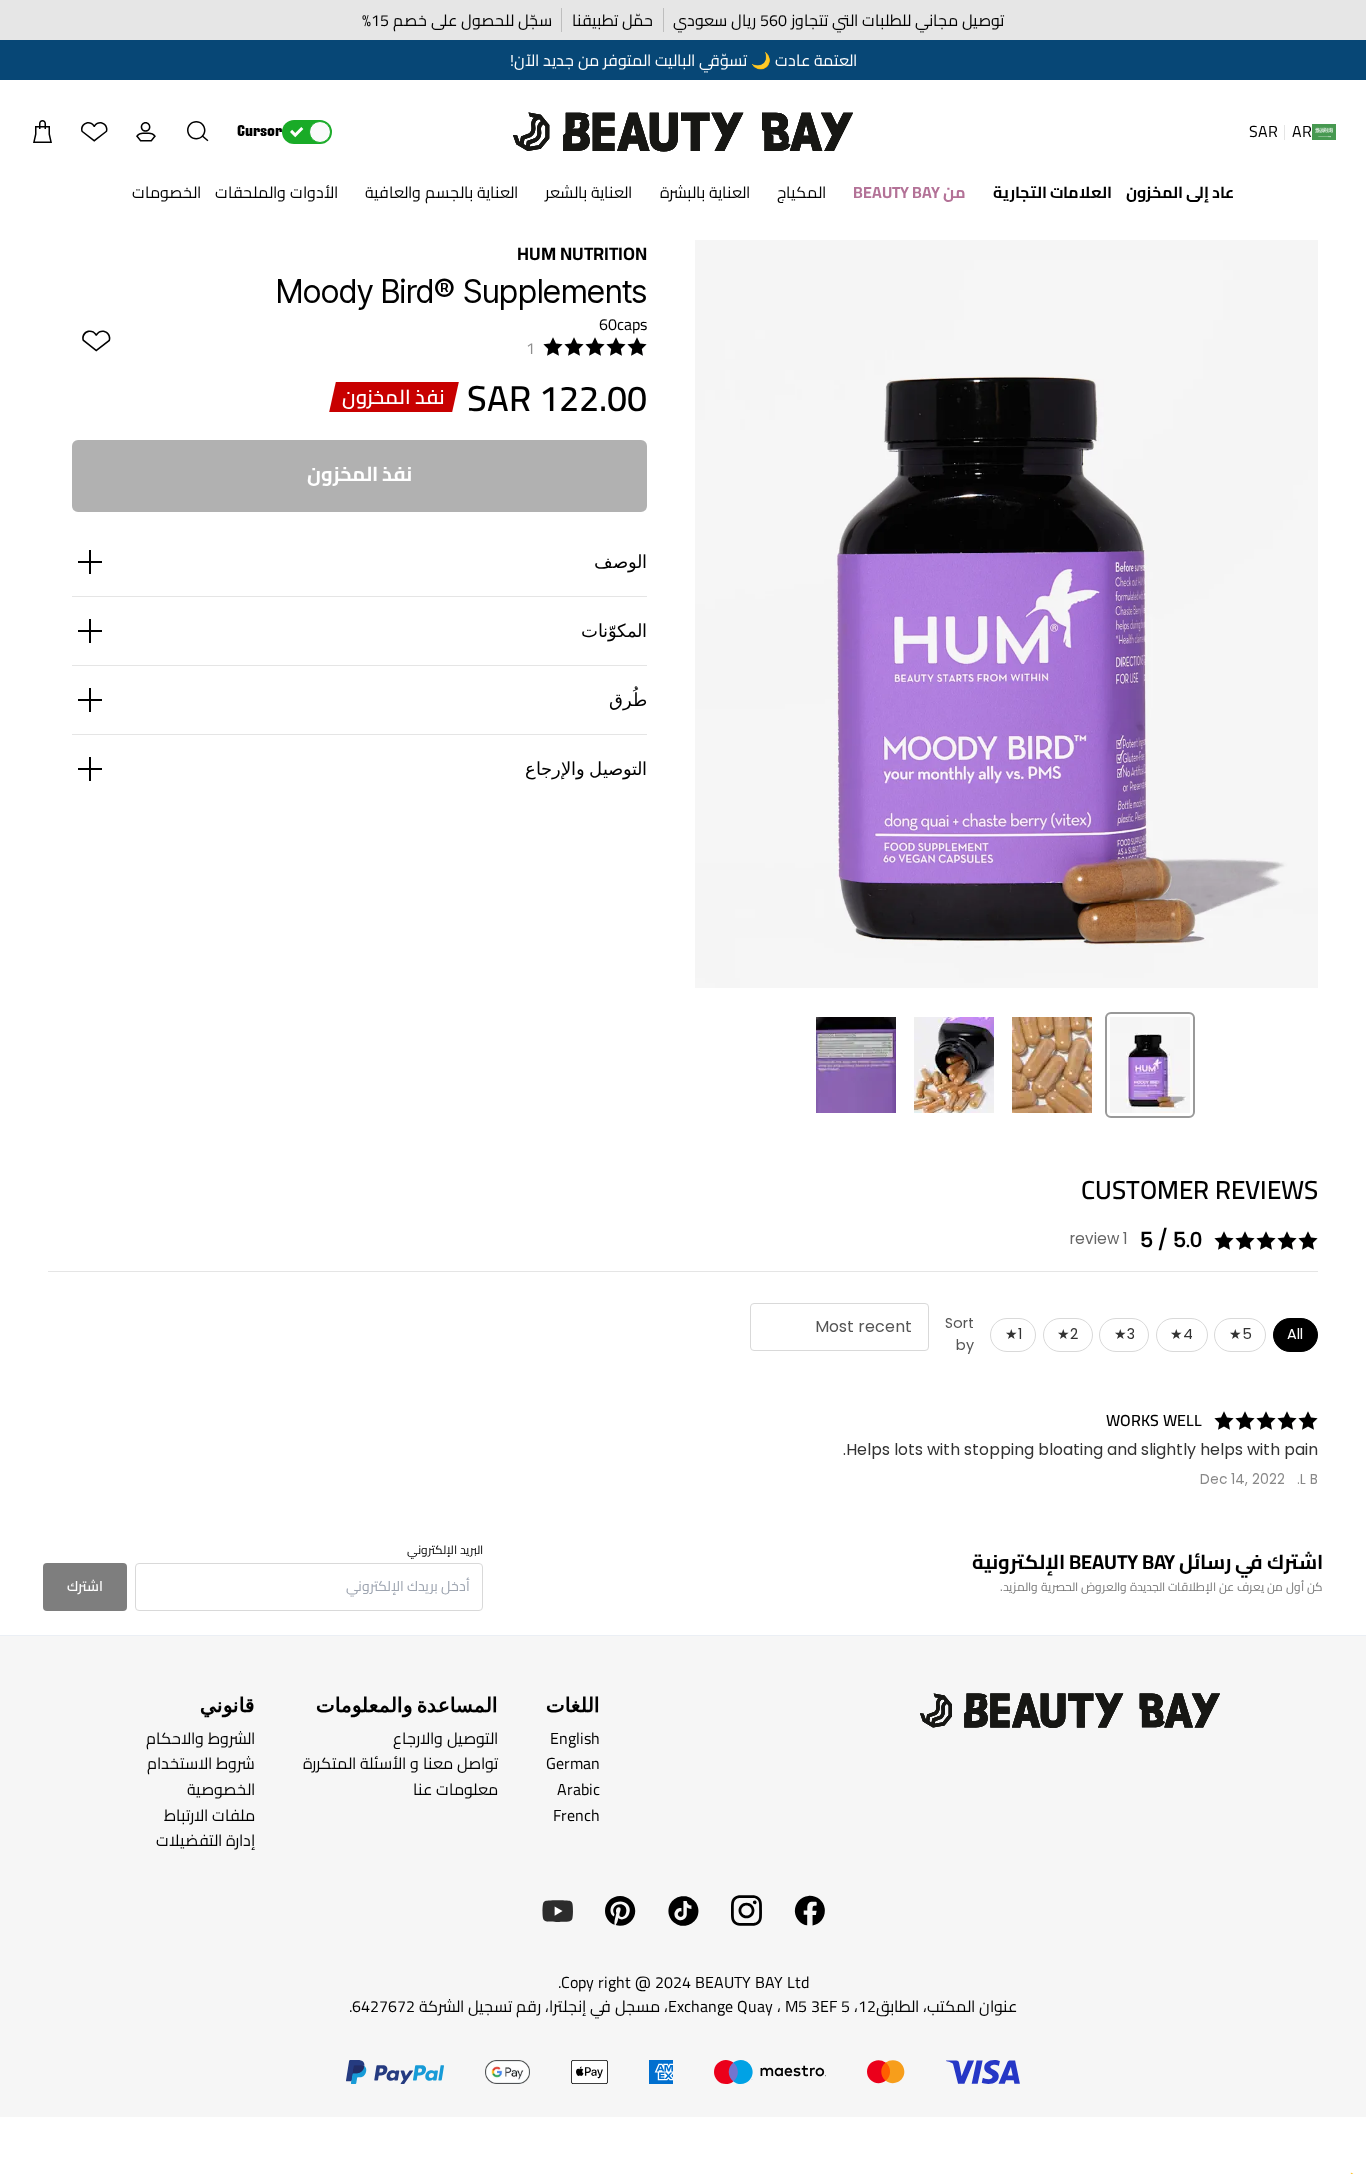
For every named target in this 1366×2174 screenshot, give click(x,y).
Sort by (959, 1334)
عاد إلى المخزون (1180, 192)
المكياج (801, 192)
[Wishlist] (94, 132)
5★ (1240, 1334)
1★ (1013, 1334)
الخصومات (166, 192)
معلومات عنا (455, 1789)
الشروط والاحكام (200, 1738)
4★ (1181, 1334)
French (576, 1814)
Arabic (578, 1789)
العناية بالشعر (588, 192)
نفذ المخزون (359, 473)
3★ (1124, 1334)
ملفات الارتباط (209, 1814)
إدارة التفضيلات (205, 1840)
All (1295, 1334)
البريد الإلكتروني (445, 1550)
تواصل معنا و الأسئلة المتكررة (400, 1763)
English (575, 1738)
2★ (1067, 1334)
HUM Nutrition (582, 253)
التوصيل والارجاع (445, 1738)
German (573, 1763)
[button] (198, 132)
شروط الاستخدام (201, 1763)
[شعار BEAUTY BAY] (683, 132)
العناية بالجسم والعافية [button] (441, 192)
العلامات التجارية (1052, 192)
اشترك (85, 1586)
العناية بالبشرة (705, 192)
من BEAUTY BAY (909, 192)
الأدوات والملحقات (276, 192)
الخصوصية (221, 1789)
